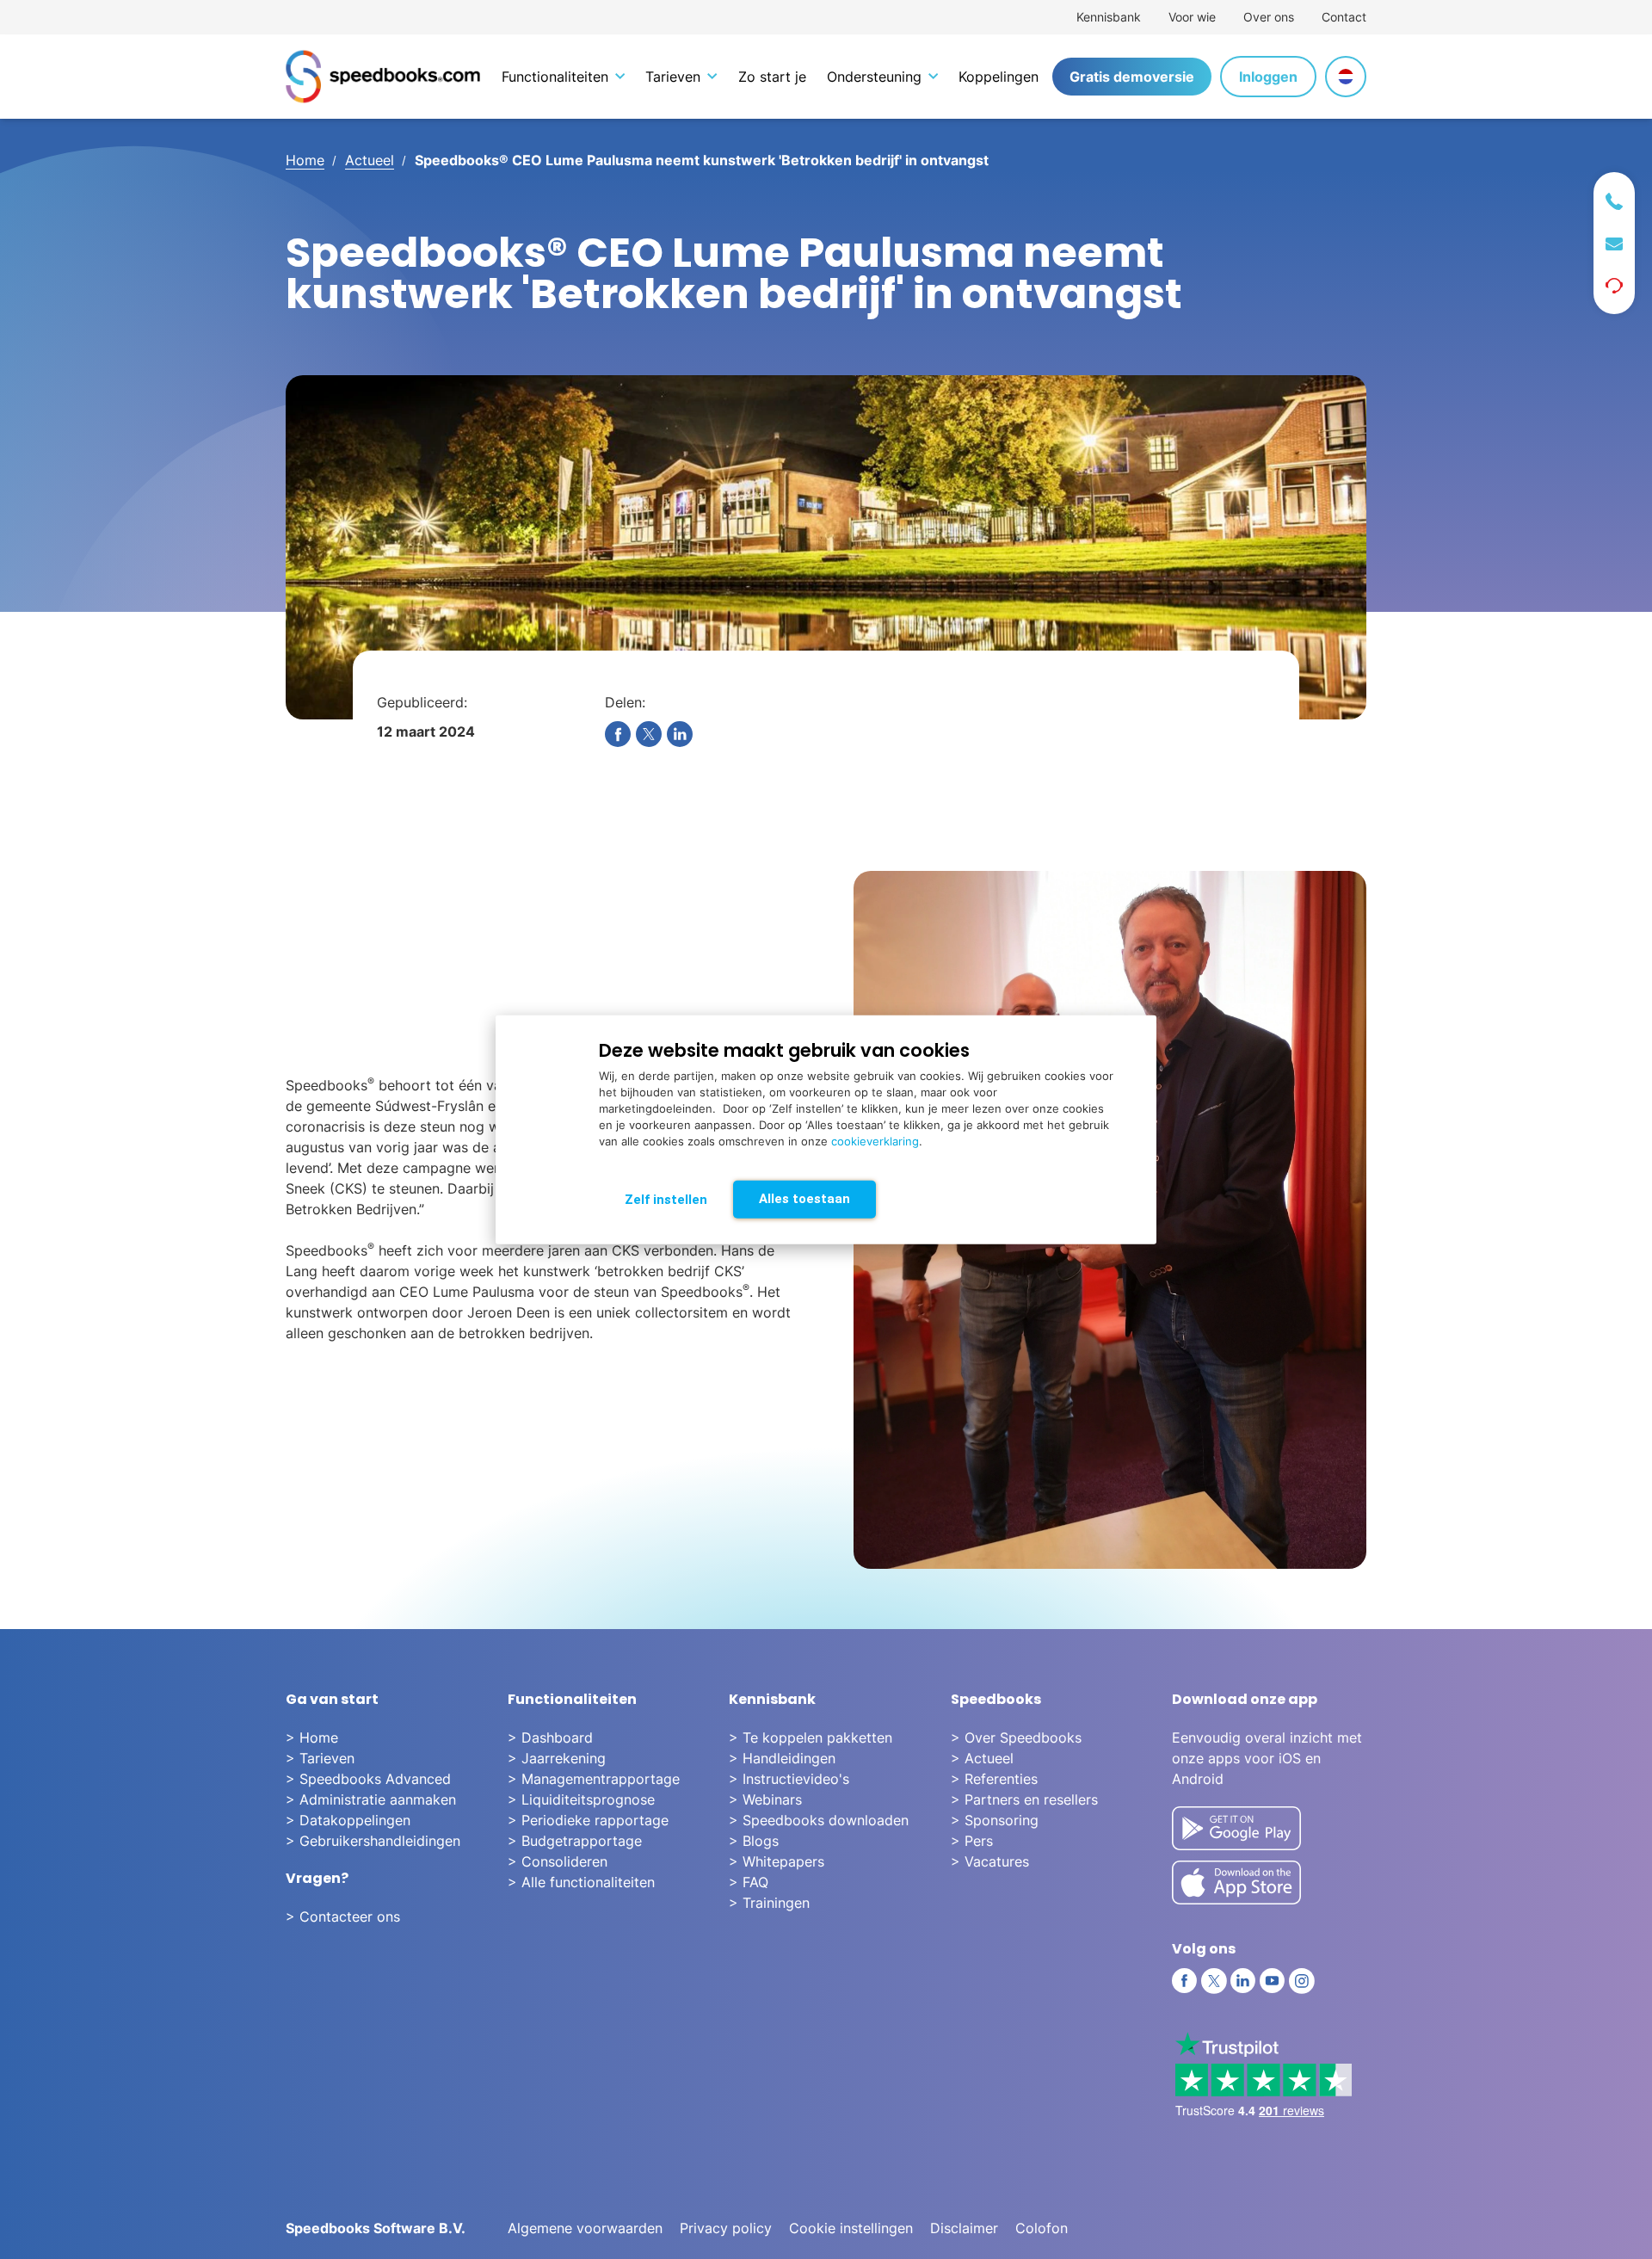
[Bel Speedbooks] (1614, 201)
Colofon (1042, 2228)
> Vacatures (990, 1861)
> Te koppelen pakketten (811, 1737)
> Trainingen (769, 1903)
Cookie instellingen (851, 2228)
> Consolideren (558, 1861)
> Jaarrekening (557, 1758)
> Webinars (765, 1799)
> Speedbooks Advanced (368, 1779)
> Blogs (754, 1841)
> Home (312, 1737)
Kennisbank (1109, 17)
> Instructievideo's (789, 1779)
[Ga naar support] (1614, 286)
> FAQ (749, 1882)
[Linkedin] (1243, 1981)
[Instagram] (1302, 1981)
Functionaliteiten (555, 77)
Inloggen (1268, 77)
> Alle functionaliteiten (581, 1882)
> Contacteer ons (343, 1916)
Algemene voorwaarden (585, 2228)
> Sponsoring (995, 1820)
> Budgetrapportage (575, 1841)
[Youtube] (1273, 1981)
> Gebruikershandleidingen (373, 1841)
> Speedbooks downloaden (819, 1820)
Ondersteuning (874, 77)
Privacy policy (726, 2228)
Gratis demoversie (1132, 77)
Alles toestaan (804, 1199)
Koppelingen (999, 77)
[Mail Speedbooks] (1614, 244)
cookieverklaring (875, 1141)
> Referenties (994, 1779)
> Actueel (982, 1758)
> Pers (972, 1841)
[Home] (383, 77)
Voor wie (1192, 17)
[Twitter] (1214, 1981)
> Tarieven (320, 1758)
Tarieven (673, 77)
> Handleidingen (782, 1758)
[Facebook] (1185, 1981)
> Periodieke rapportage (588, 1820)
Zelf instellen (666, 1200)
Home (305, 160)
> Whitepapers (777, 1861)
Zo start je (772, 77)
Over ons (1269, 17)
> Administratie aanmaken (371, 1799)
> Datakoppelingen (348, 1820)
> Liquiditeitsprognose (581, 1799)
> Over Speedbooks (1016, 1737)
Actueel (370, 160)
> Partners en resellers (1024, 1799)
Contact (1344, 17)
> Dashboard (550, 1737)
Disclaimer (964, 2228)
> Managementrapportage (594, 1779)
